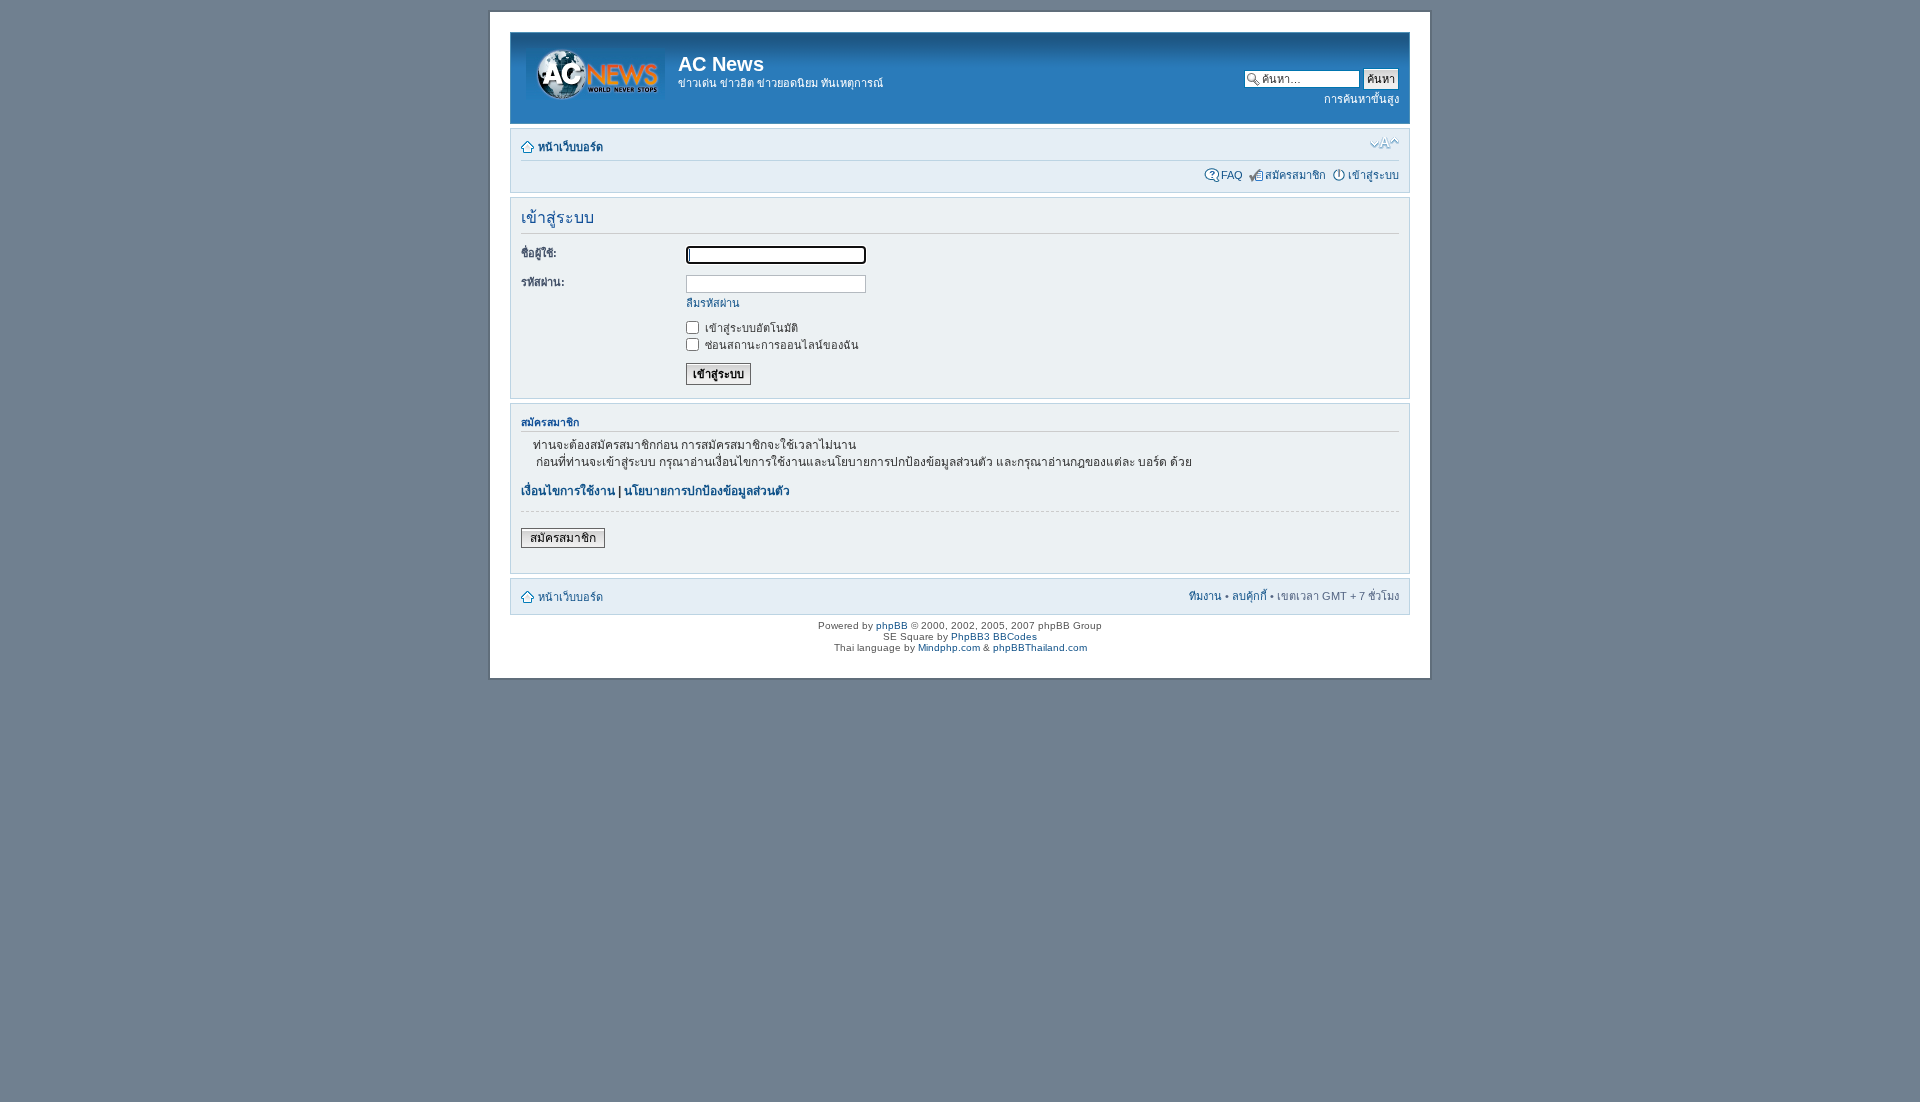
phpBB (892, 625)
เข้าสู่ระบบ (1373, 175)
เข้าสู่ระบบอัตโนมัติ (750, 328)
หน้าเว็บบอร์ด (570, 147)
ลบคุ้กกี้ (1249, 596)
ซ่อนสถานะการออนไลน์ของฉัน (780, 345)
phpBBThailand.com (1040, 647)
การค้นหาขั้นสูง (1361, 99)
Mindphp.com (949, 647)
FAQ (1232, 175)
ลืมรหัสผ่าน (713, 303)
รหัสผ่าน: (543, 282)
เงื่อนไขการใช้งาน (568, 491)
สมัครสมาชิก (1295, 175)
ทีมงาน (1205, 596)
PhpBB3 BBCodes (994, 636)
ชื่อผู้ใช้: (539, 253)
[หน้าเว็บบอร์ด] (597, 70)
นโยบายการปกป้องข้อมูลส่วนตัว (707, 491)
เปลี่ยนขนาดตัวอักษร (1384, 143)
